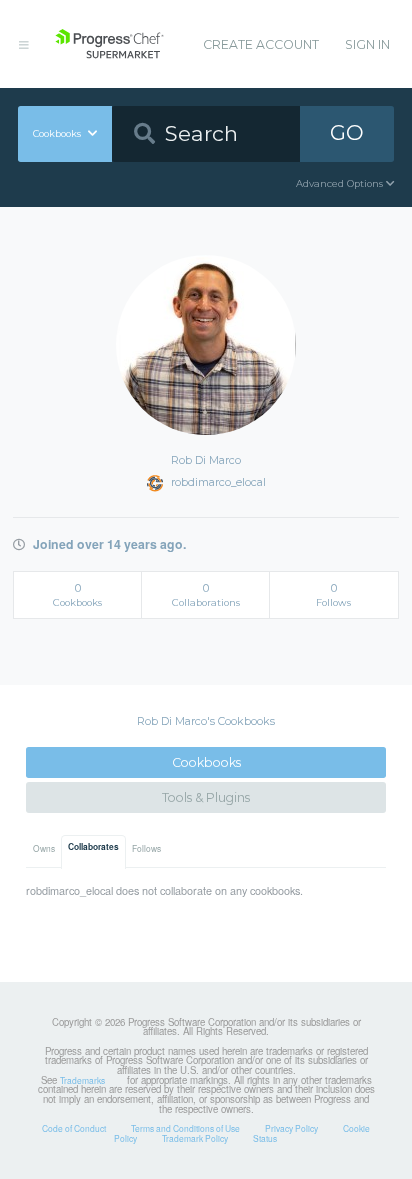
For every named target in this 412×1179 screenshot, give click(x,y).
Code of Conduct (74, 1128)
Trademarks (82, 1080)
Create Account (261, 44)
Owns (44, 848)
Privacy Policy (291, 1128)
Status (265, 1138)
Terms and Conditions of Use (185, 1128)
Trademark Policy (195, 1138)
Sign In (367, 44)
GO (347, 132)
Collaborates (93, 847)
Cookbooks (206, 762)
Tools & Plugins (206, 797)
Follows (146, 848)
